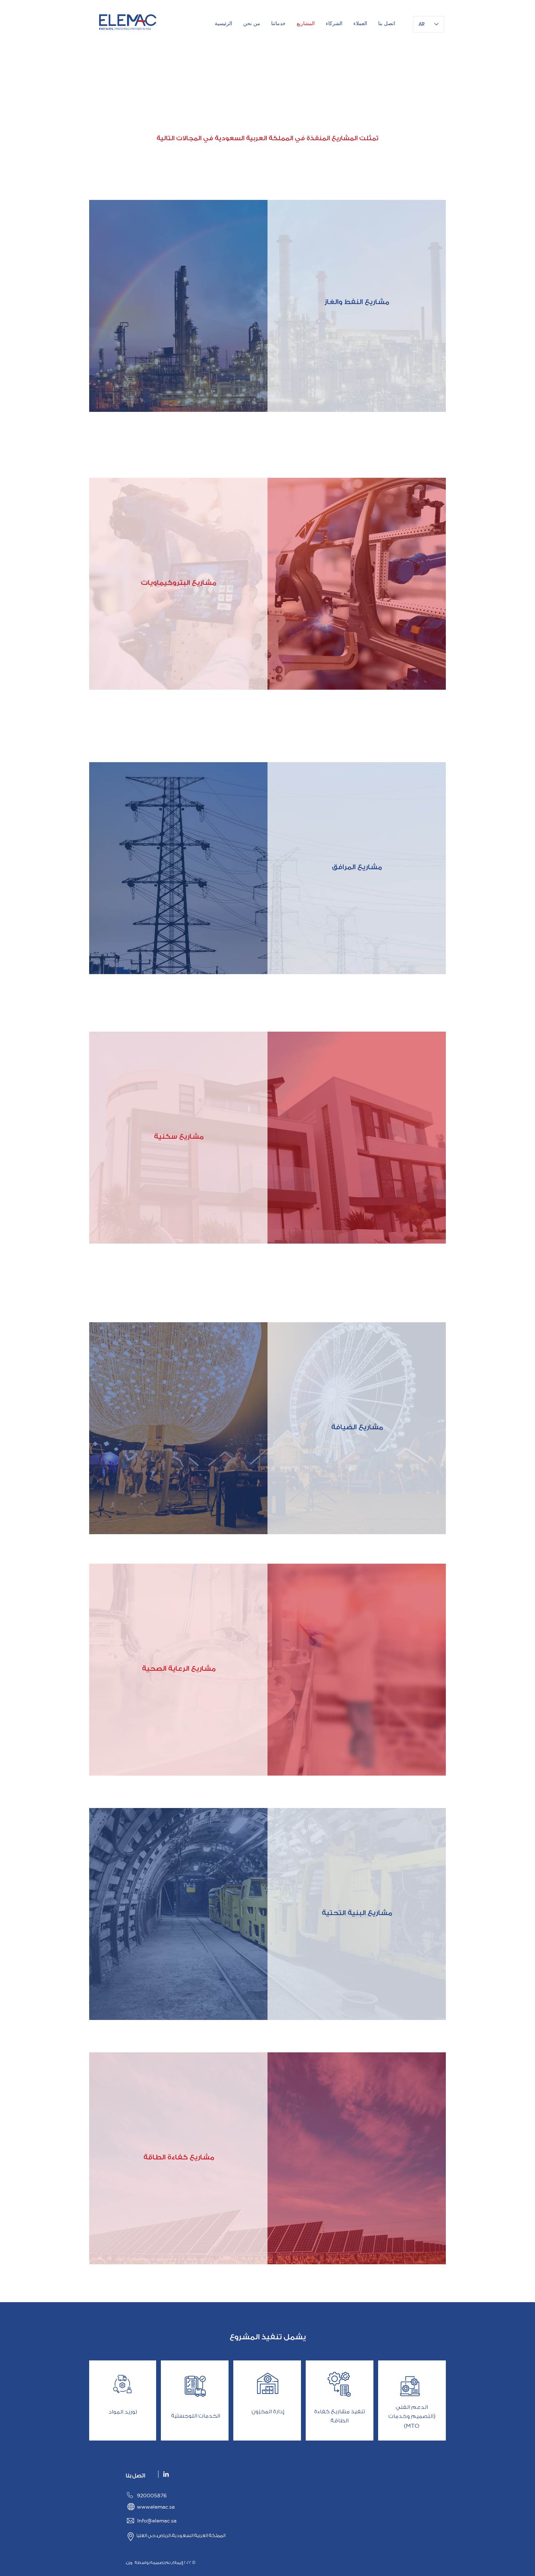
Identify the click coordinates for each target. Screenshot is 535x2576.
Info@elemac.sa (157, 2521)
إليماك (178, 2563)
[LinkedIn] (166, 2474)
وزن (129, 2563)
